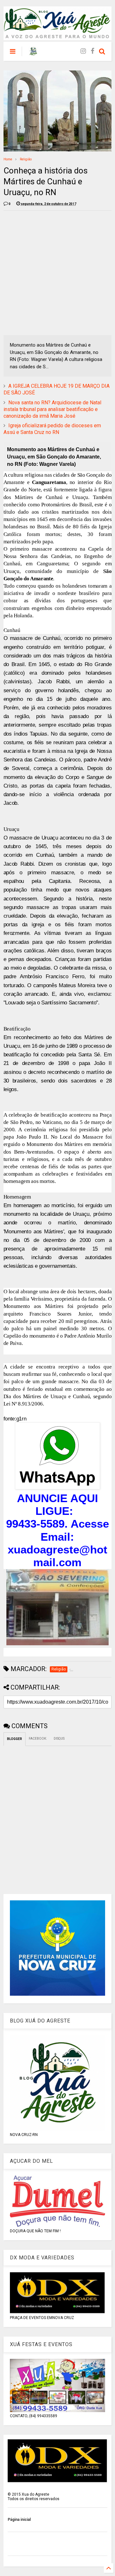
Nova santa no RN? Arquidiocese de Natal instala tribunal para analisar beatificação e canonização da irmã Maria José (52, 409)
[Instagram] (83, 51)
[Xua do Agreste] (33, 53)
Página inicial (19, 2520)
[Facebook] (92, 51)
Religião (26, 159)
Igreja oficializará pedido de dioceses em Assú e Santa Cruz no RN (52, 429)
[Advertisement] (57, 273)
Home (8, 159)
